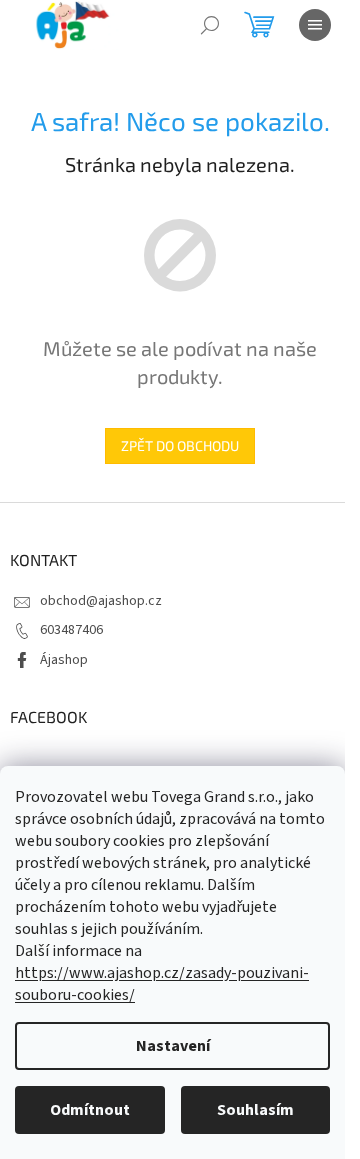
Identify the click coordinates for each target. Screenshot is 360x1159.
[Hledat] (210, 25)
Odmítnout (90, 1110)
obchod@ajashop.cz (101, 601)
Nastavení (173, 1046)
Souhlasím (255, 1110)
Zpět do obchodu (180, 445)
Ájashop (64, 660)
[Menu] (315, 25)
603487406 (71, 630)
